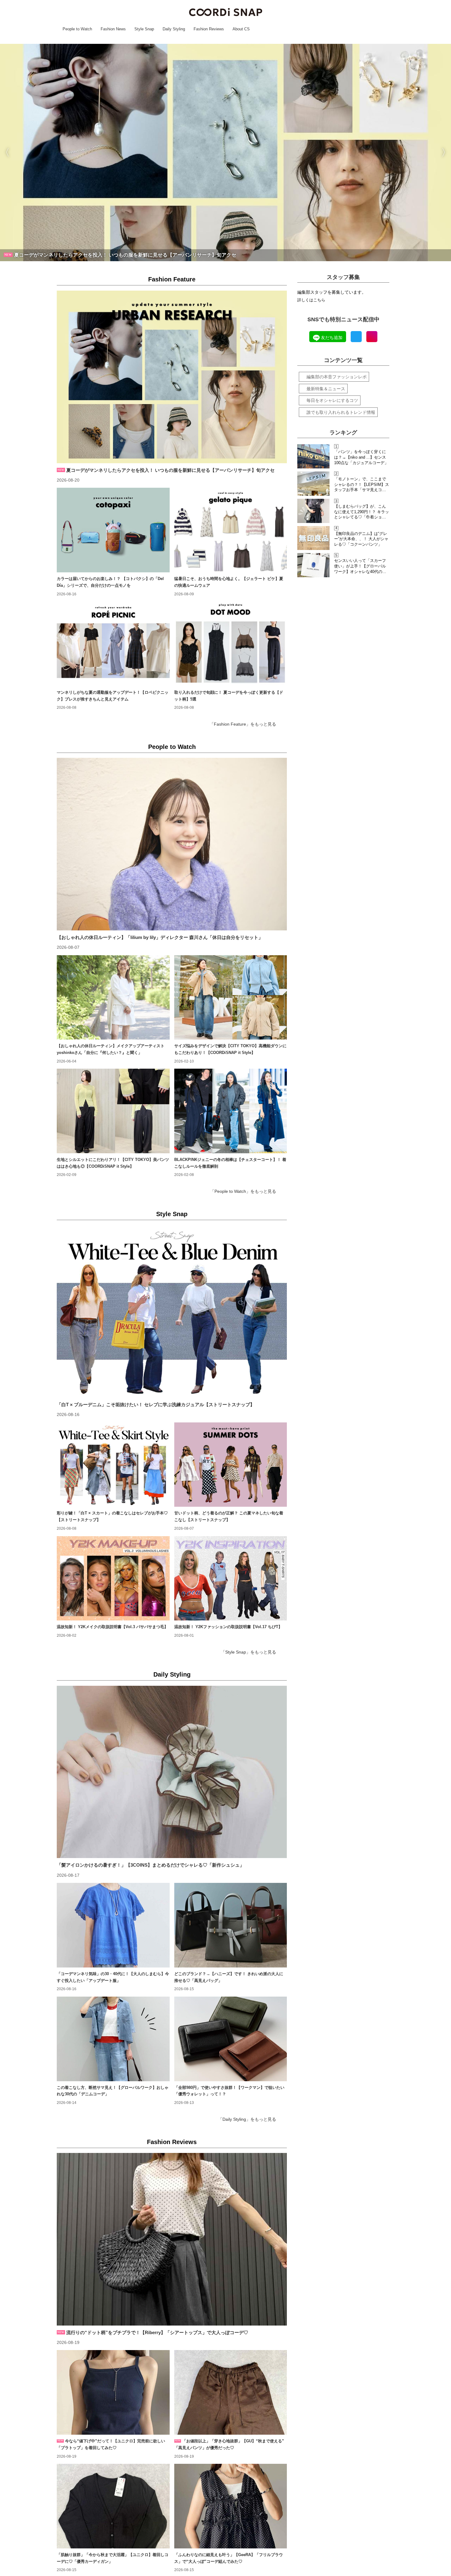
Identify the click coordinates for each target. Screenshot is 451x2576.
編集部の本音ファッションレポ (337, 377)
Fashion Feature (172, 279)
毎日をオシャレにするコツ (332, 400)
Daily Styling (172, 1674)
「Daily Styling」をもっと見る (247, 2119)
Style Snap (172, 1214)
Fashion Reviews (172, 2142)
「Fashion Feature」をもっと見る (243, 724)
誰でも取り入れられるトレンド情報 (341, 412)
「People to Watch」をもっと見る (243, 1191)
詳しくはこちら (311, 300)
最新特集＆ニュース (326, 389)
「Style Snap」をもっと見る (249, 1652)
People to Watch (172, 747)
